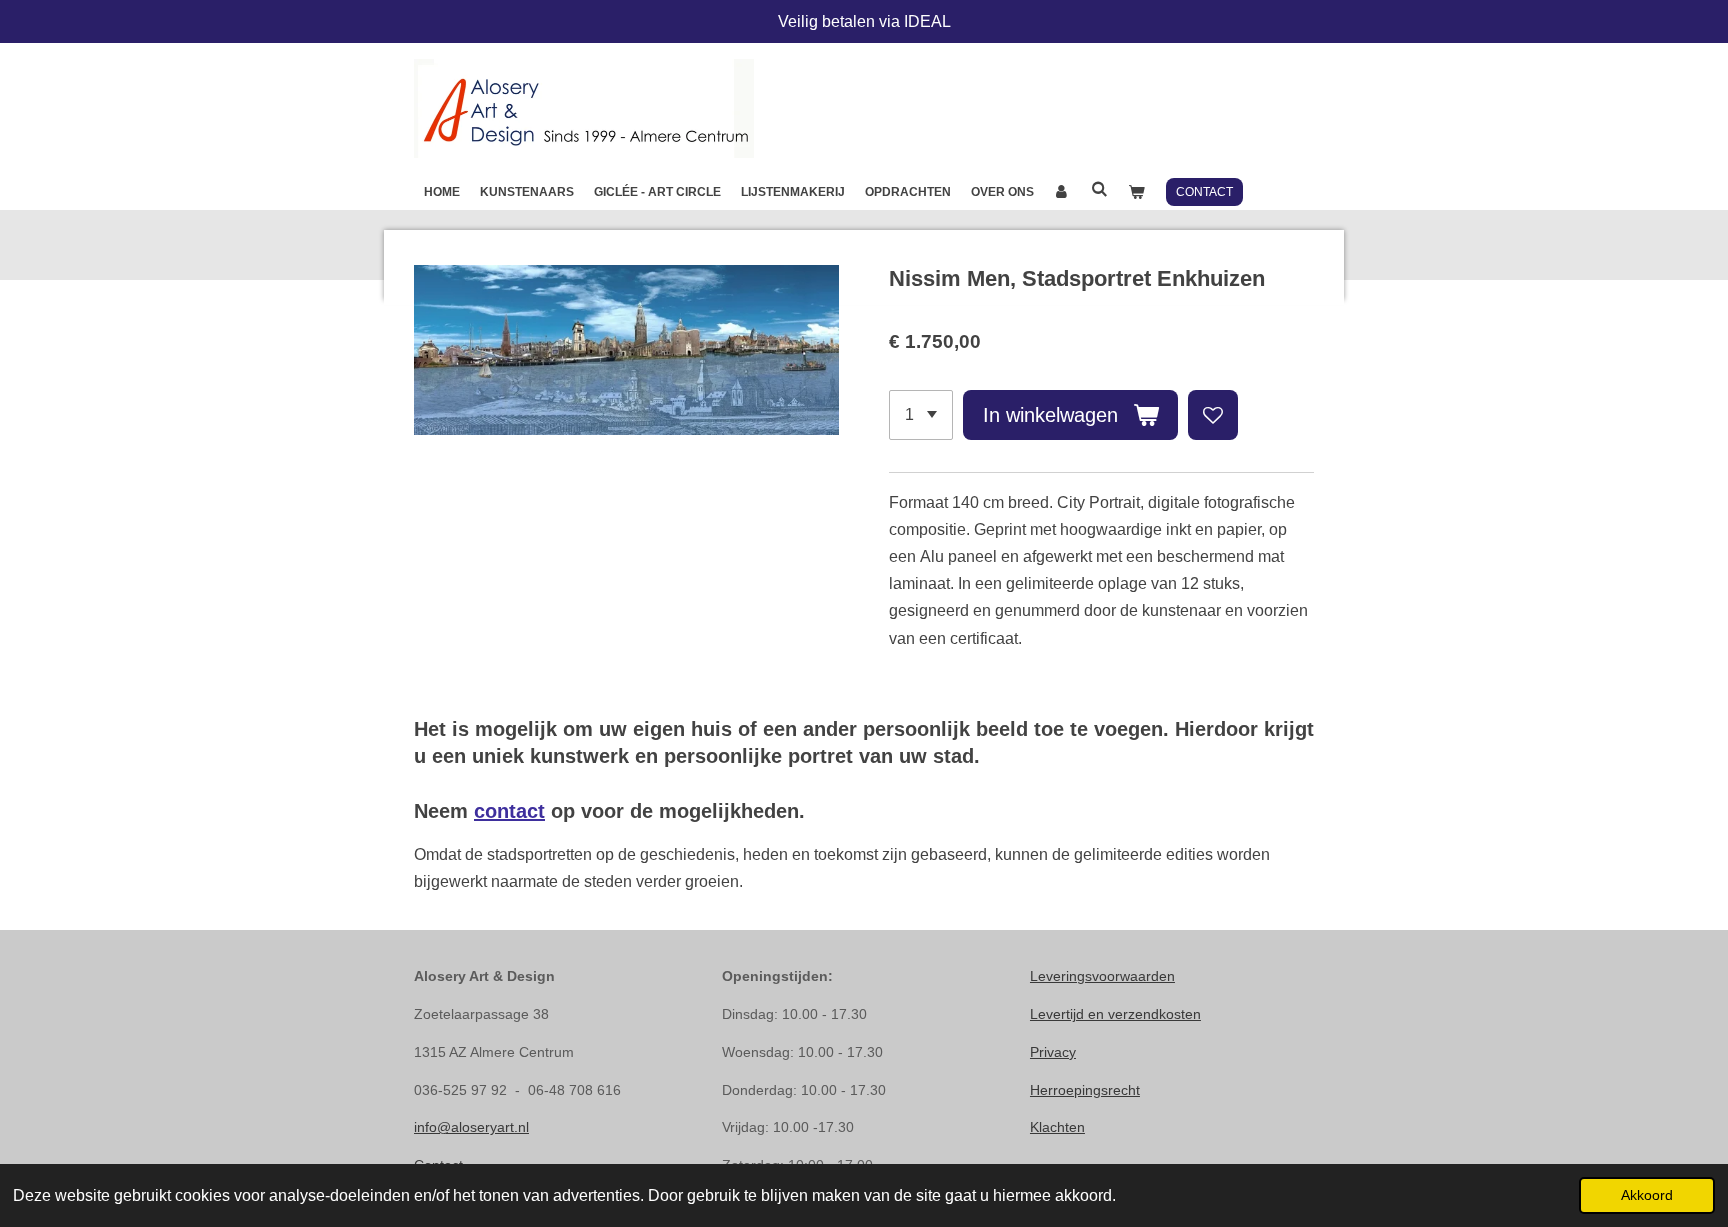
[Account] (1062, 192)
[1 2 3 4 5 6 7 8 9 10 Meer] (921, 415)
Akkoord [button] (1647, 1195)
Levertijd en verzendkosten (1115, 1014)
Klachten (1057, 1127)
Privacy (1053, 1052)
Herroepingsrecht (1085, 1090)
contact (509, 811)
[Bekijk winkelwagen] (1136, 192)
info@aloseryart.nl (471, 1127)
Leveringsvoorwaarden (1102, 976)
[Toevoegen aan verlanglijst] (1213, 415)
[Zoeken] (1099, 189)
